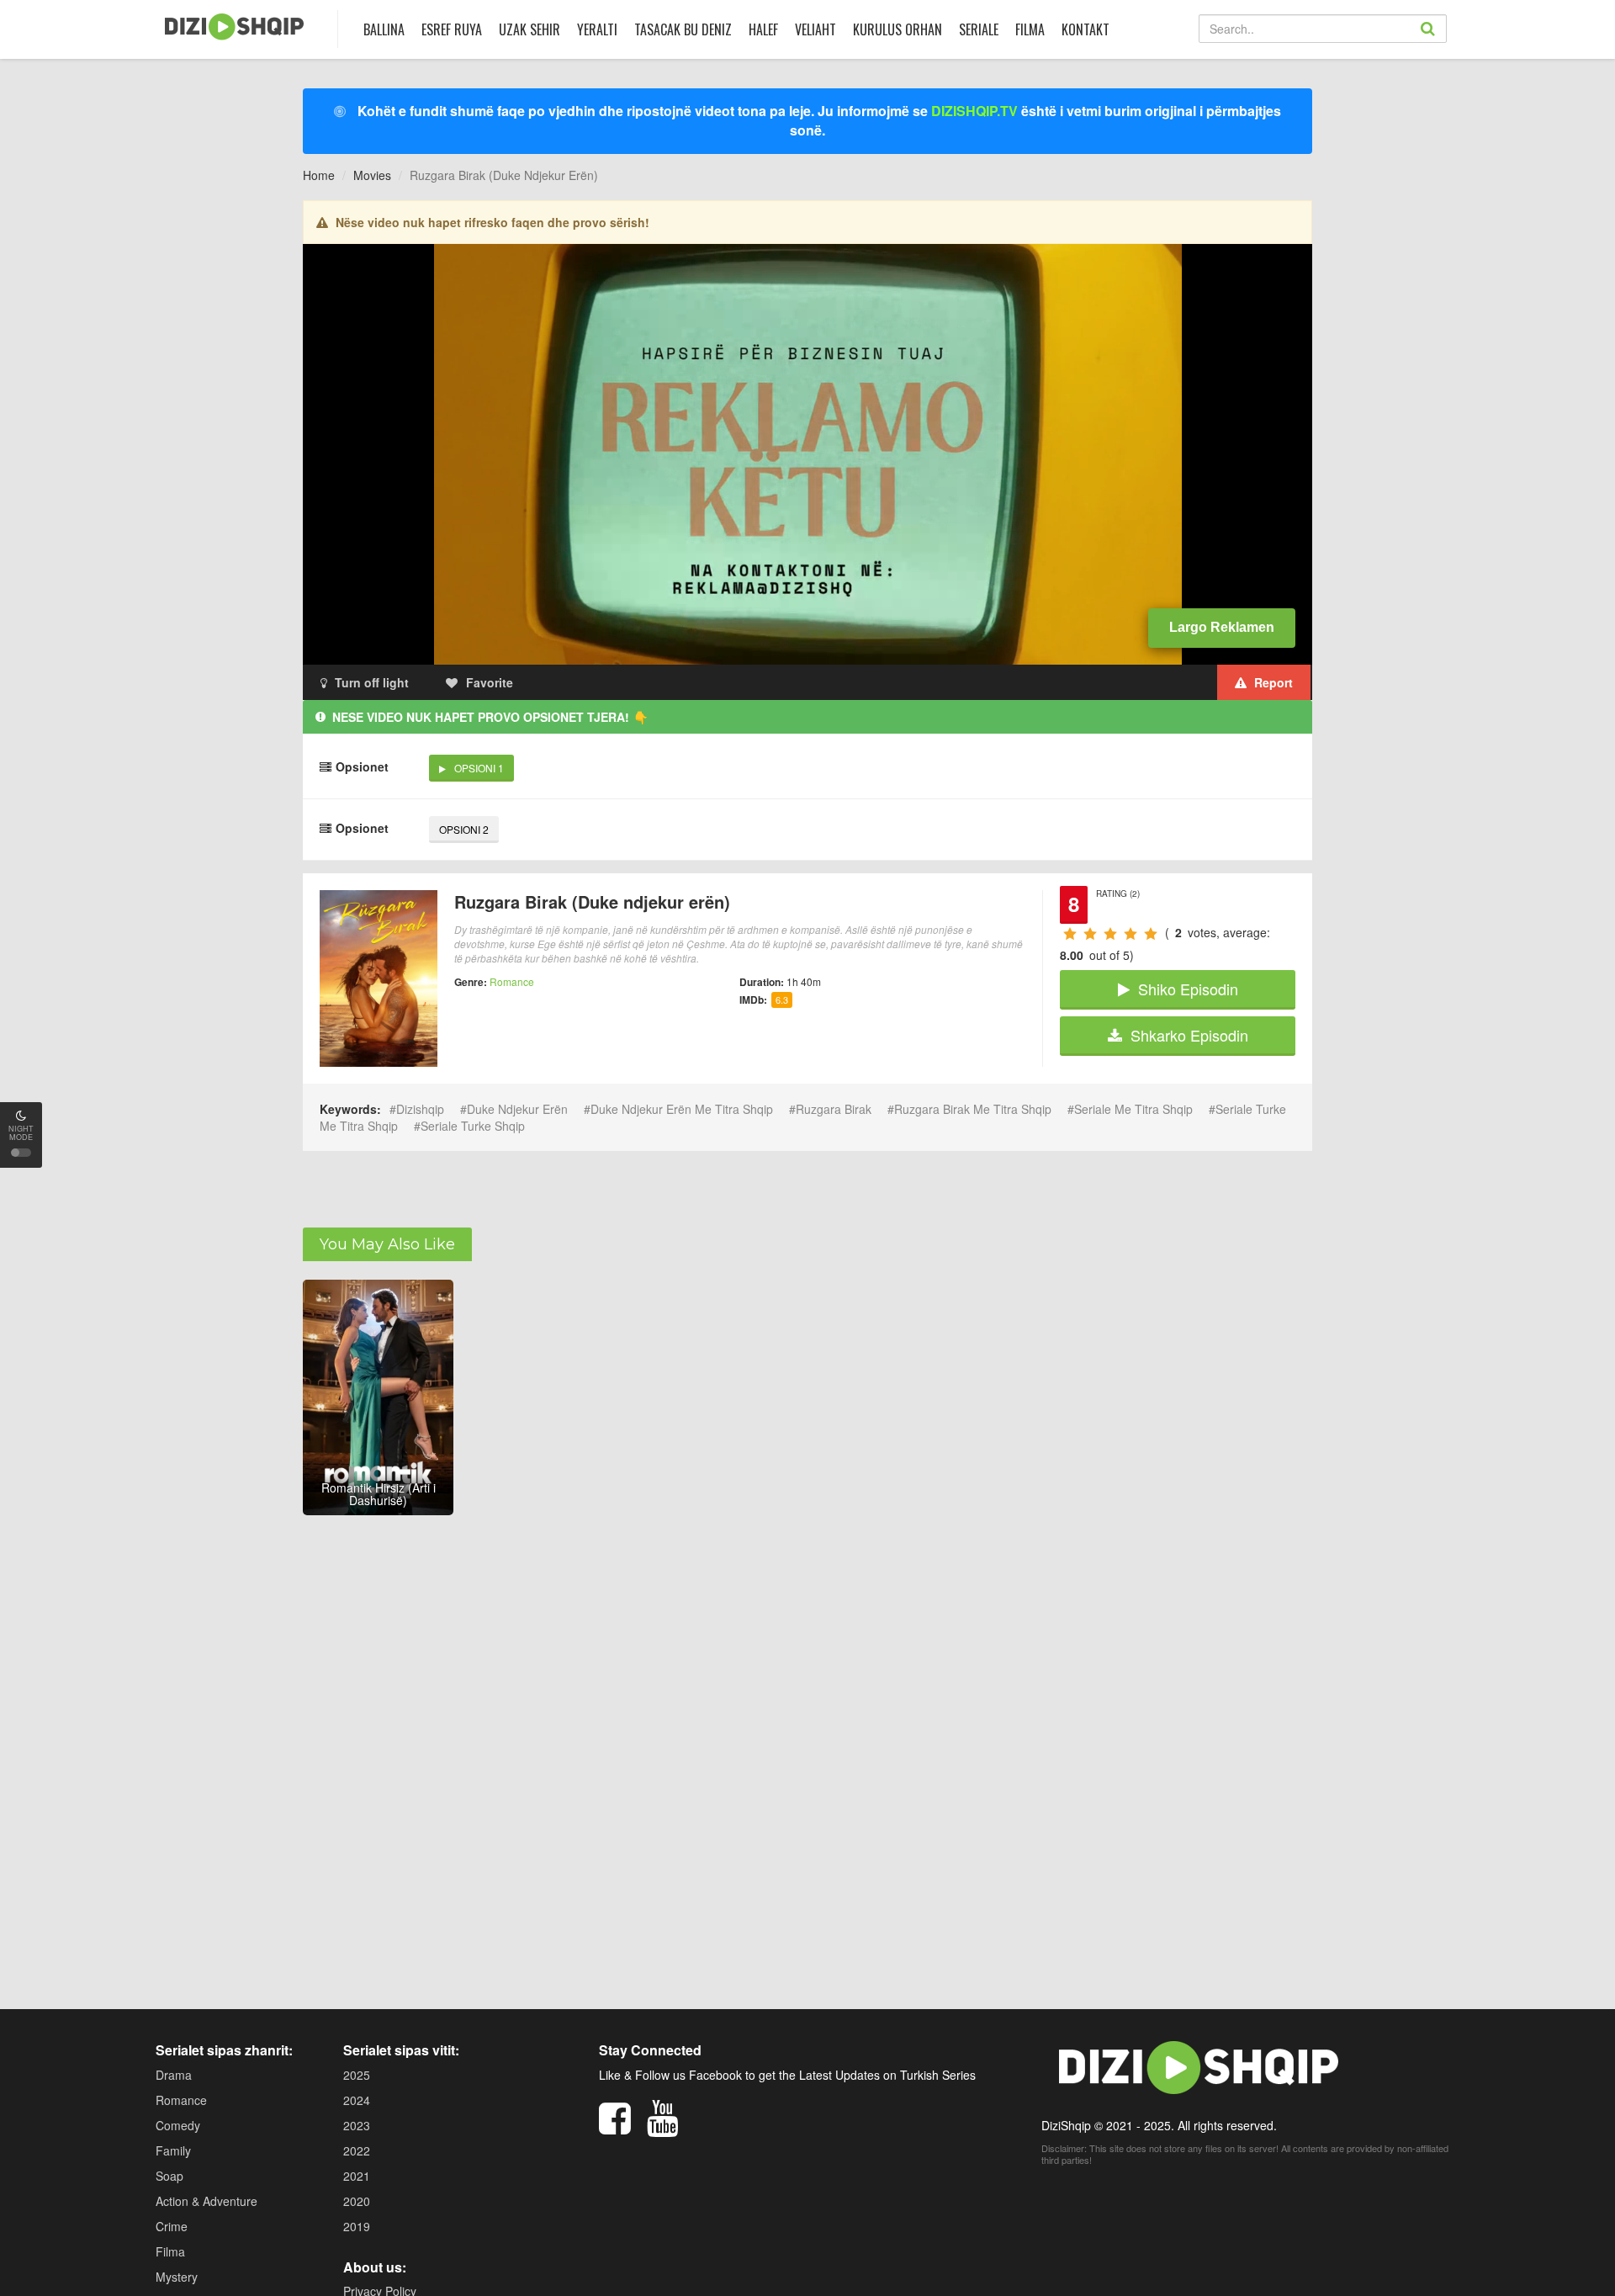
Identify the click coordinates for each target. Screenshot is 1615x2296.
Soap (169, 2176)
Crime (172, 2226)
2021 (357, 2176)
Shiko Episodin (1188, 989)
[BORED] (1069, 933)
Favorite (490, 682)
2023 (357, 2125)
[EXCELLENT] (1150, 933)
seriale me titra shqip (1133, 1109)
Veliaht (815, 29)
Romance (512, 981)
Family (173, 2150)
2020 (357, 2201)
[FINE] (1089, 933)
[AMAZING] (1130, 933)
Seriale (979, 29)
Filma (1030, 29)
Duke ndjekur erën (517, 1109)
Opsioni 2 (464, 829)
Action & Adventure (207, 2201)
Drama (174, 2075)
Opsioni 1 (479, 768)
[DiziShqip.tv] (234, 27)
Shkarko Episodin (1189, 1035)
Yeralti (597, 29)
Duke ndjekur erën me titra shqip (682, 1109)
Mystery (177, 2277)
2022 (357, 2150)
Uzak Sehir (530, 29)
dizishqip (420, 1109)
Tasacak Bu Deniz (683, 29)
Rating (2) (1118, 893)
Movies (372, 175)
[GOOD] (1109, 933)
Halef (763, 29)
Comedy (178, 2125)
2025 (357, 2075)
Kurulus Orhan (898, 29)
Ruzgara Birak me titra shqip (973, 1109)
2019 (357, 2226)
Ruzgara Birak (834, 1109)
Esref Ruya (452, 29)
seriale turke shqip (473, 1126)
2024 (357, 2100)
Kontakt (1085, 29)
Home (319, 175)
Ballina (384, 29)
